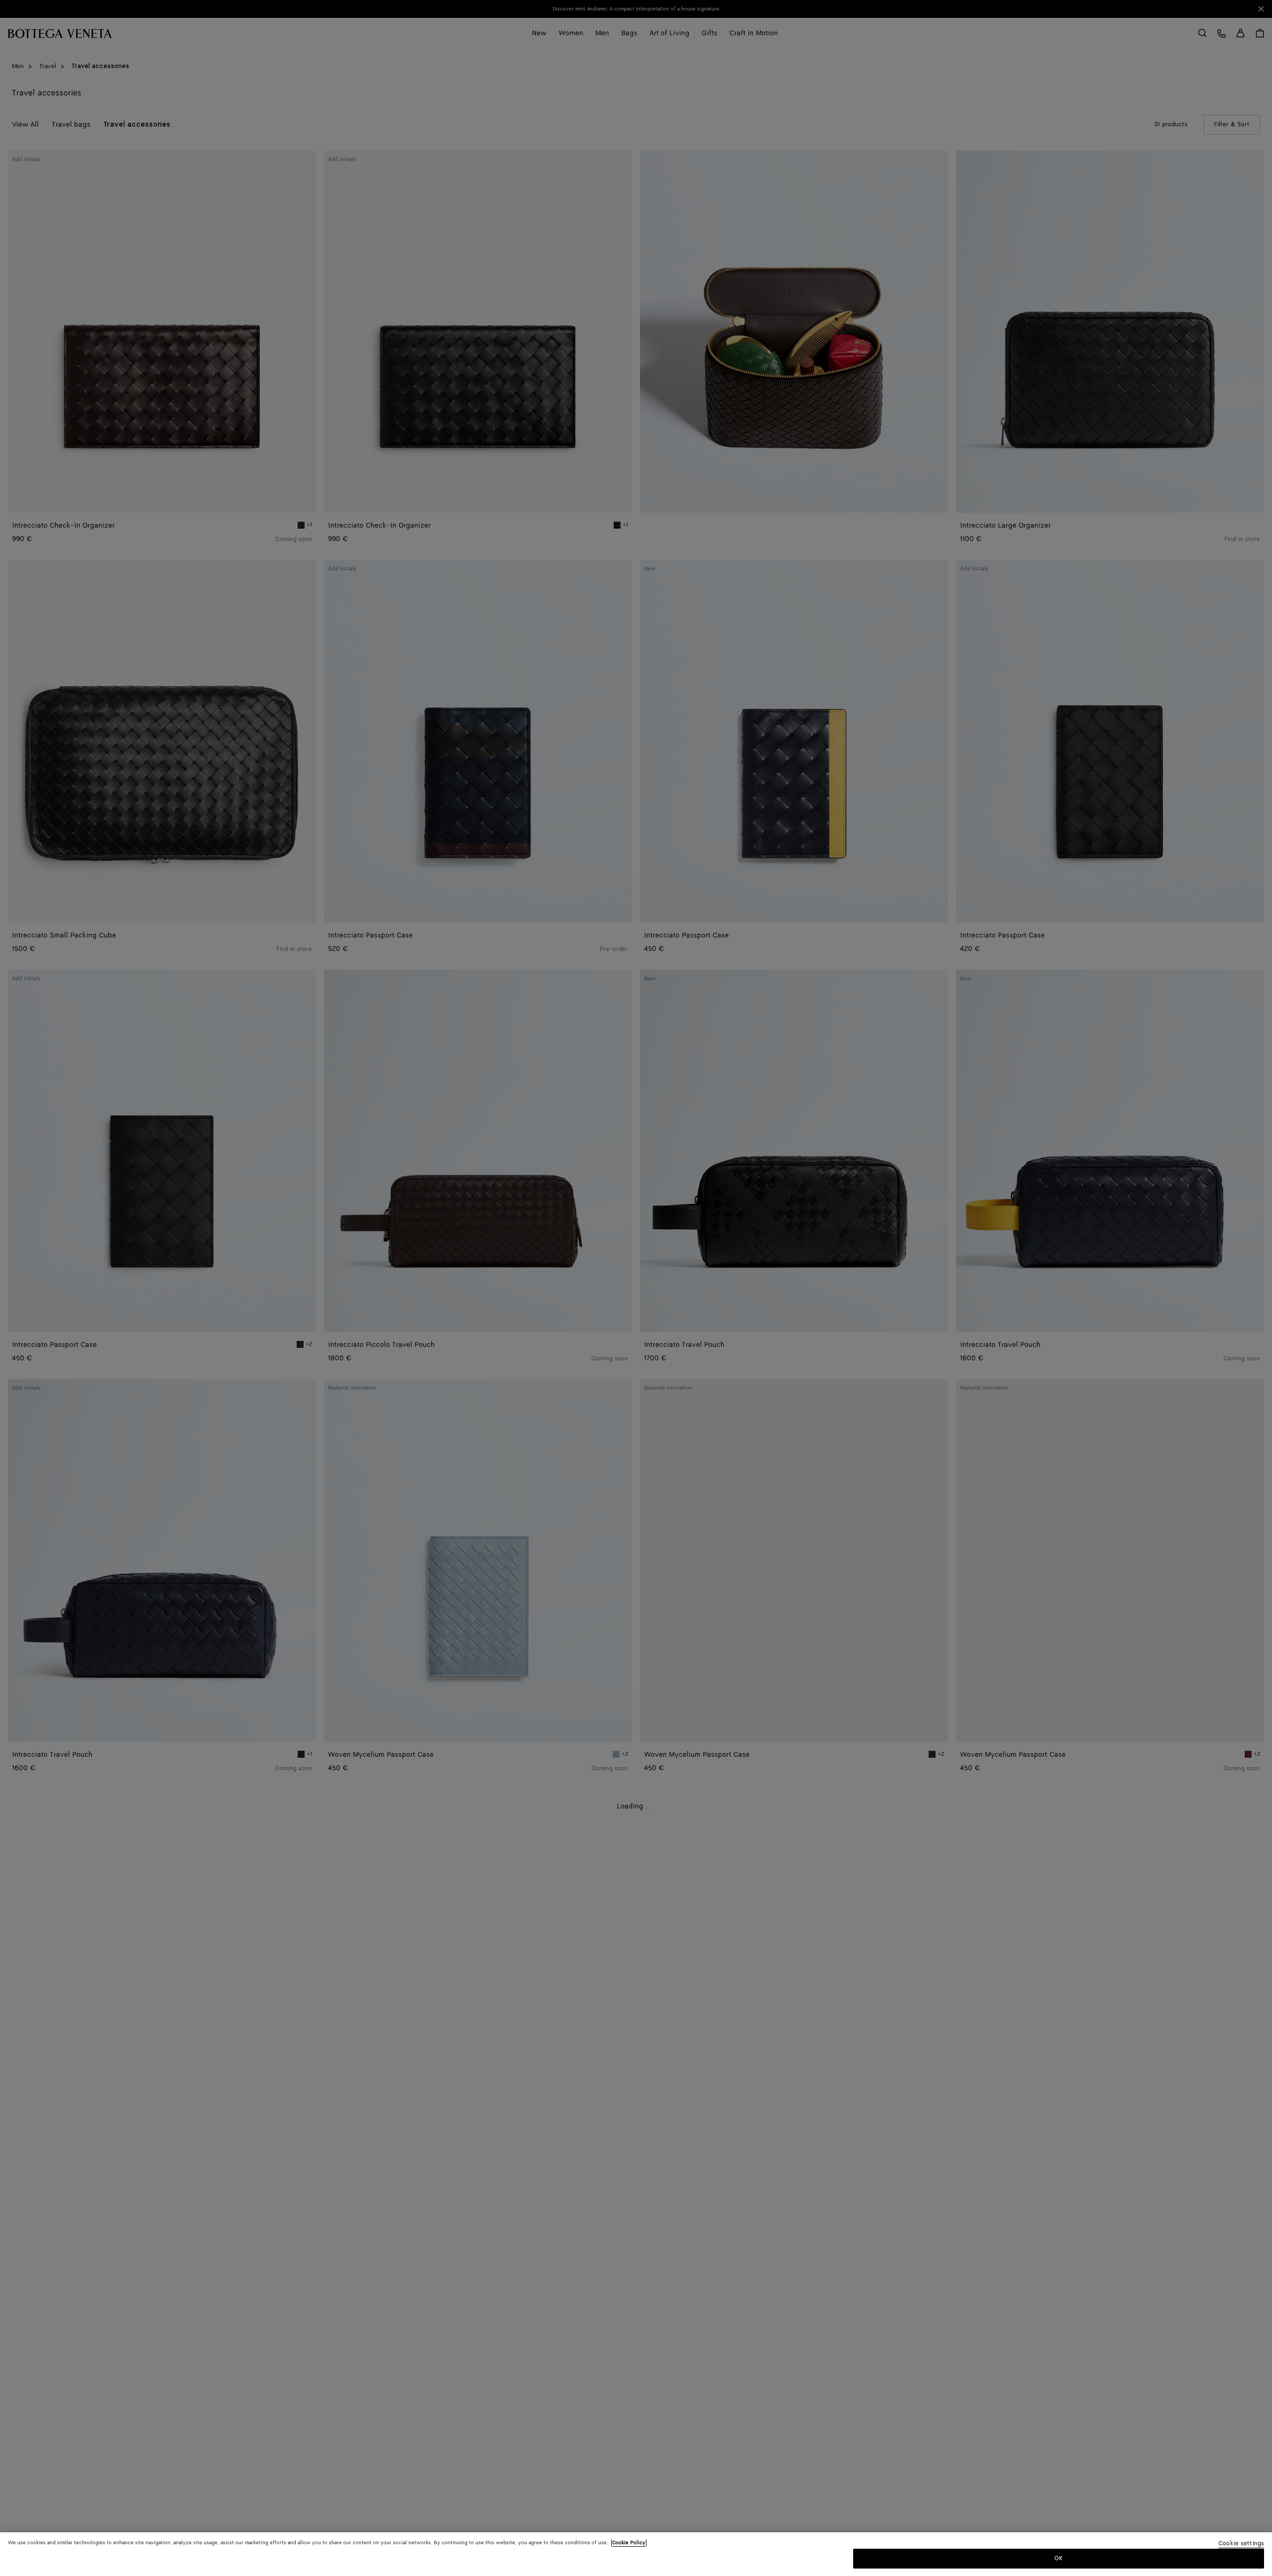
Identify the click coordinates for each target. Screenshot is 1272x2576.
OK (1059, 2558)
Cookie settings (1241, 2544)
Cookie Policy (629, 2543)
